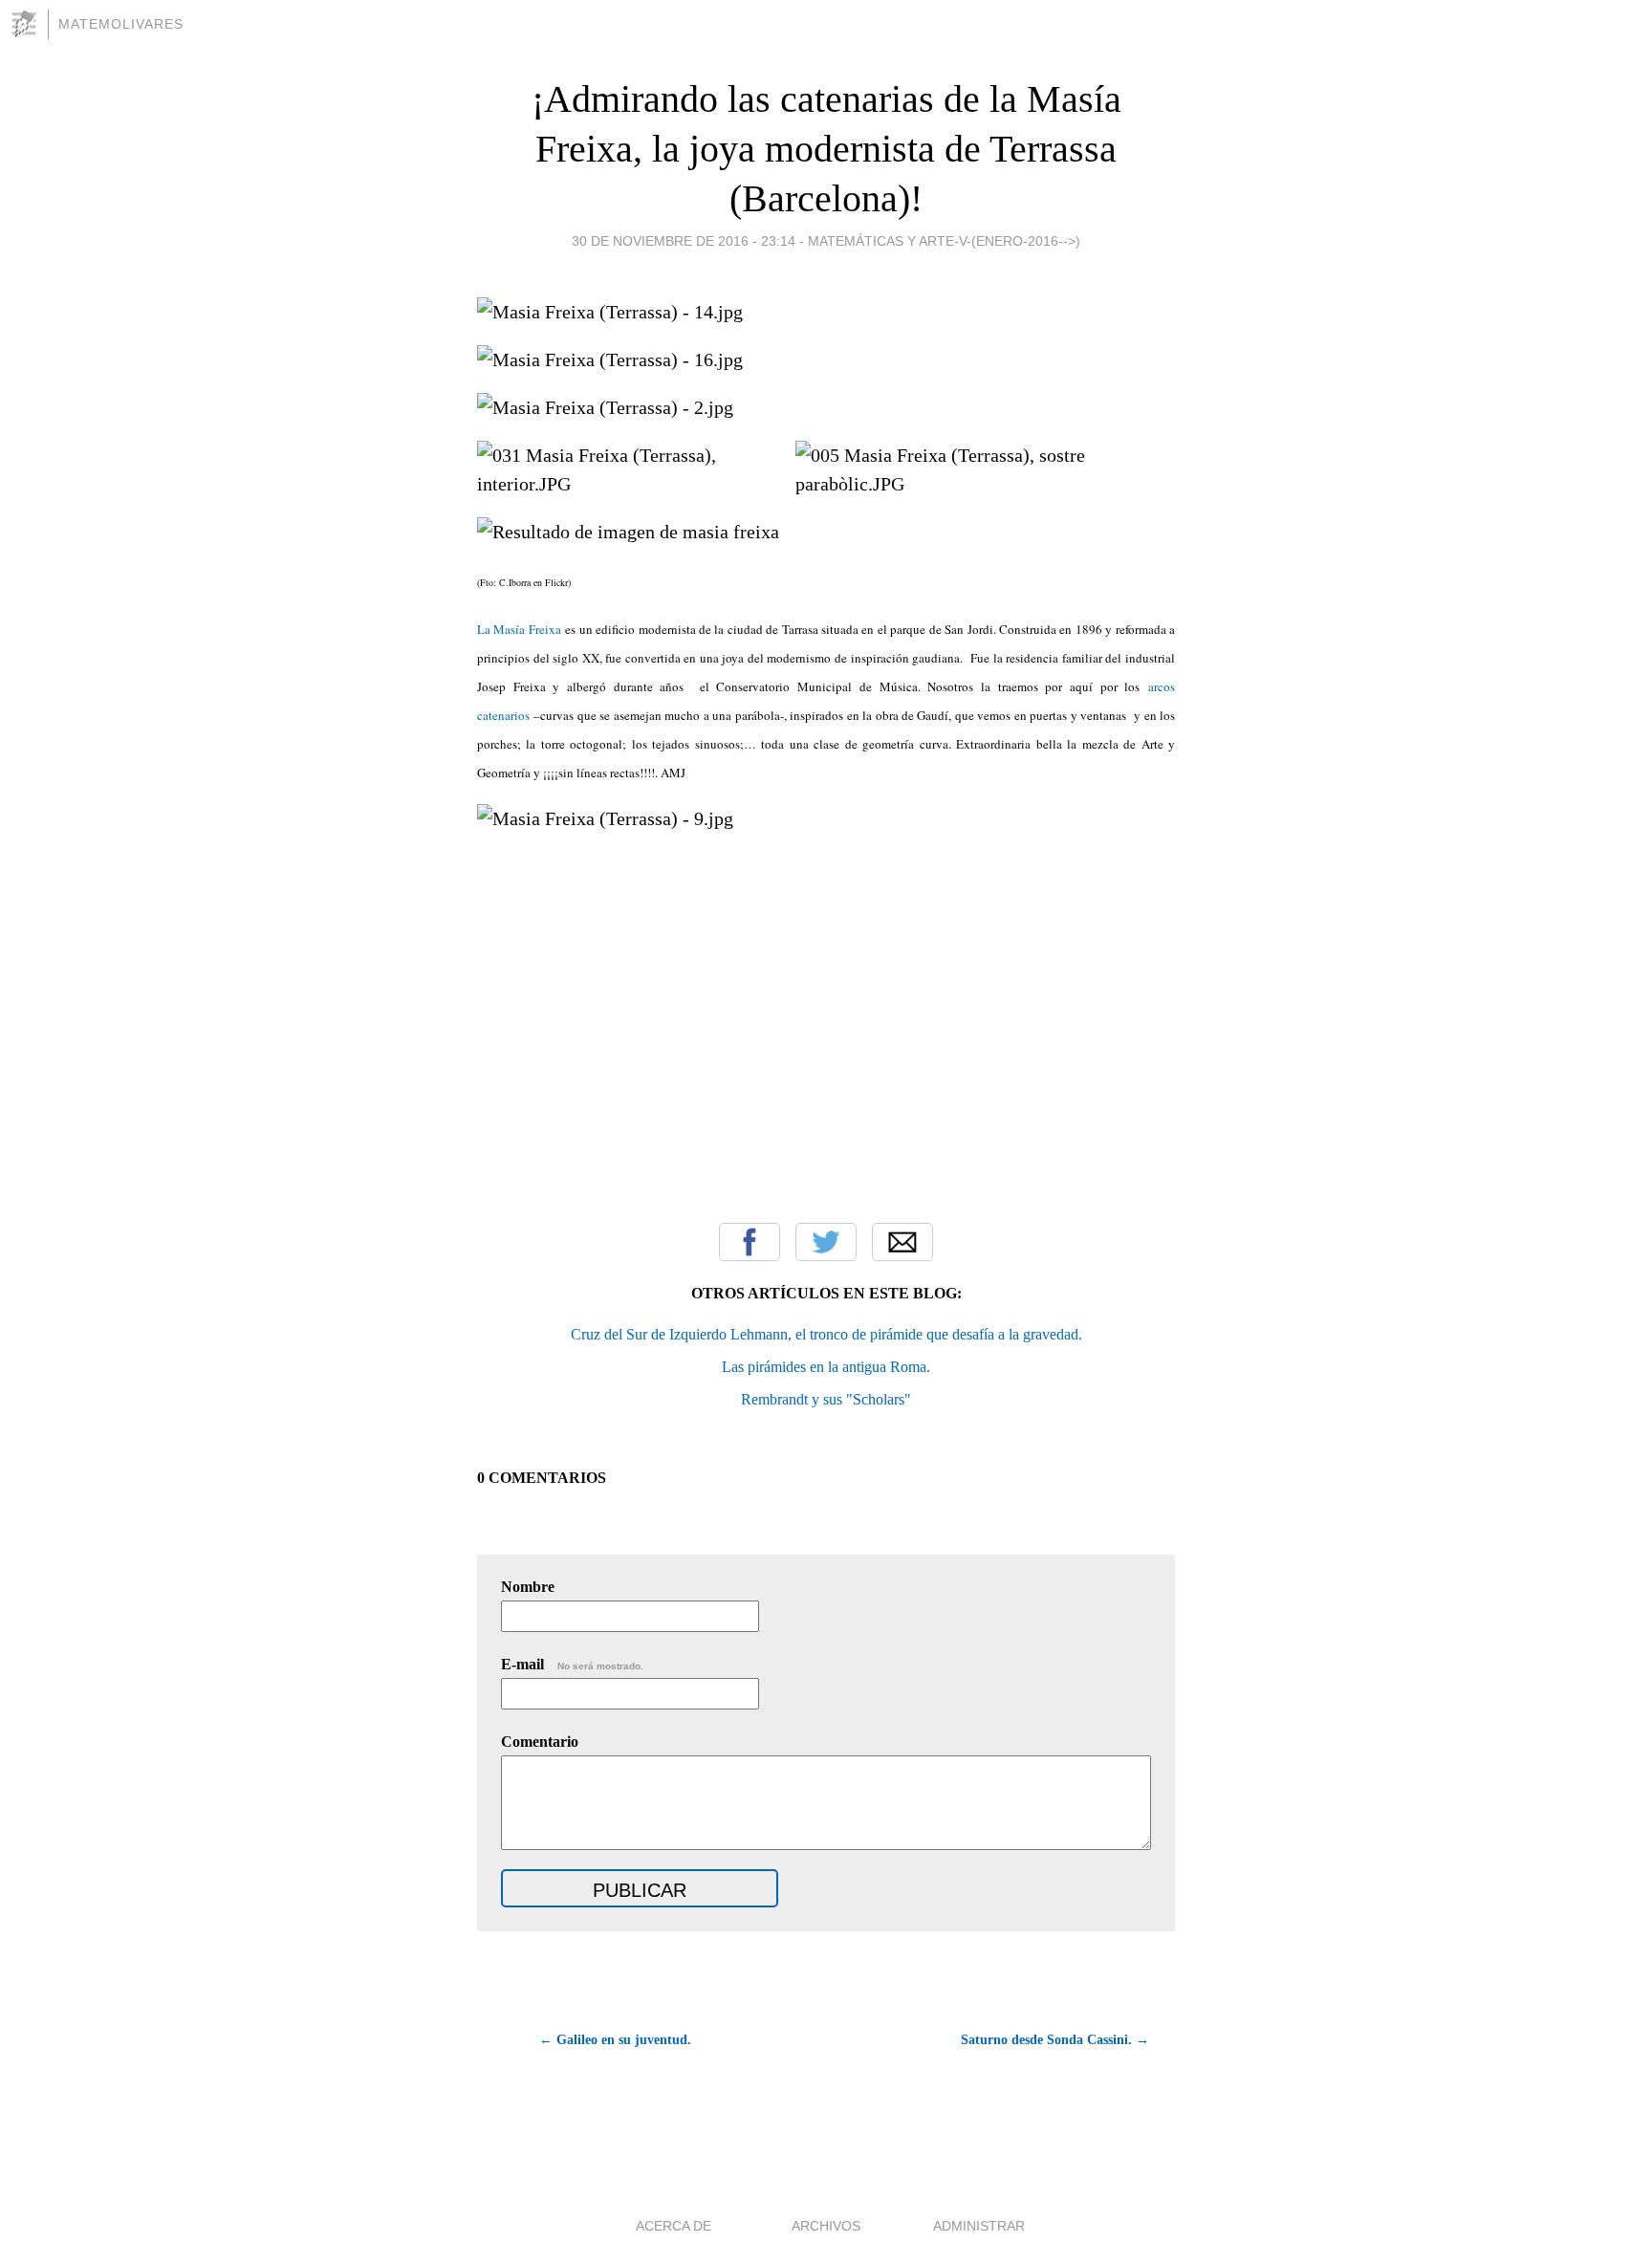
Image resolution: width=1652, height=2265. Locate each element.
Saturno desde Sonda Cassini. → (1055, 2040)
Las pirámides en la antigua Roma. (826, 1367)
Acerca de (674, 2226)
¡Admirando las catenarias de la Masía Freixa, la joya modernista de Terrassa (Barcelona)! (826, 149)
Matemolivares (121, 24)
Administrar (979, 2226)
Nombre (528, 1587)
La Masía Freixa (519, 629)
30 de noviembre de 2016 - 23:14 (684, 241)
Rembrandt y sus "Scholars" (826, 1399)
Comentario (540, 1742)
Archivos (826, 2226)
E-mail (572, 1664)
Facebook (750, 1242)
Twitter (826, 1242)
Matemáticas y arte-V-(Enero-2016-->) (944, 241)
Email (902, 1242)
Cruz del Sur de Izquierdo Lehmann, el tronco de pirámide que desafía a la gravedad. (826, 1334)
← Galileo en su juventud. (615, 2040)
